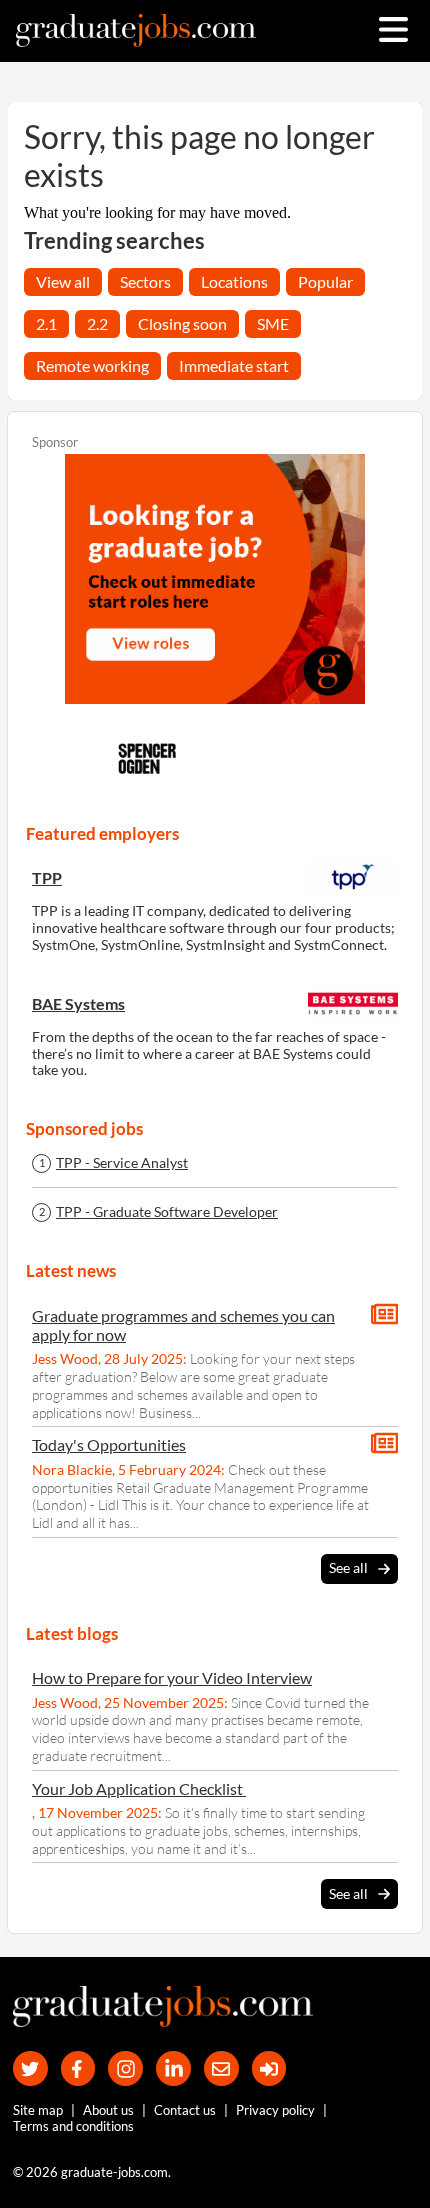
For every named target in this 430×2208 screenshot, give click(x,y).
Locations (234, 281)
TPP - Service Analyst (122, 1163)
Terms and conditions (73, 2126)
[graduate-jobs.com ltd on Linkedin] (173, 2068)
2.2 (97, 323)
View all (63, 281)
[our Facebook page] (78, 2068)
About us (108, 2110)
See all (348, 1567)
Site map (38, 2110)
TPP (47, 877)
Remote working (92, 365)
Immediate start (234, 365)
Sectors (145, 281)
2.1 (46, 323)
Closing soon (182, 323)
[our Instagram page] (125, 2068)
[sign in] (269, 2068)
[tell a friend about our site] (221, 2068)
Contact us (185, 2110)
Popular (325, 281)
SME (273, 323)
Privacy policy (275, 2110)
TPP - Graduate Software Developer (167, 1212)
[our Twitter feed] (30, 2068)
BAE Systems (78, 1003)
